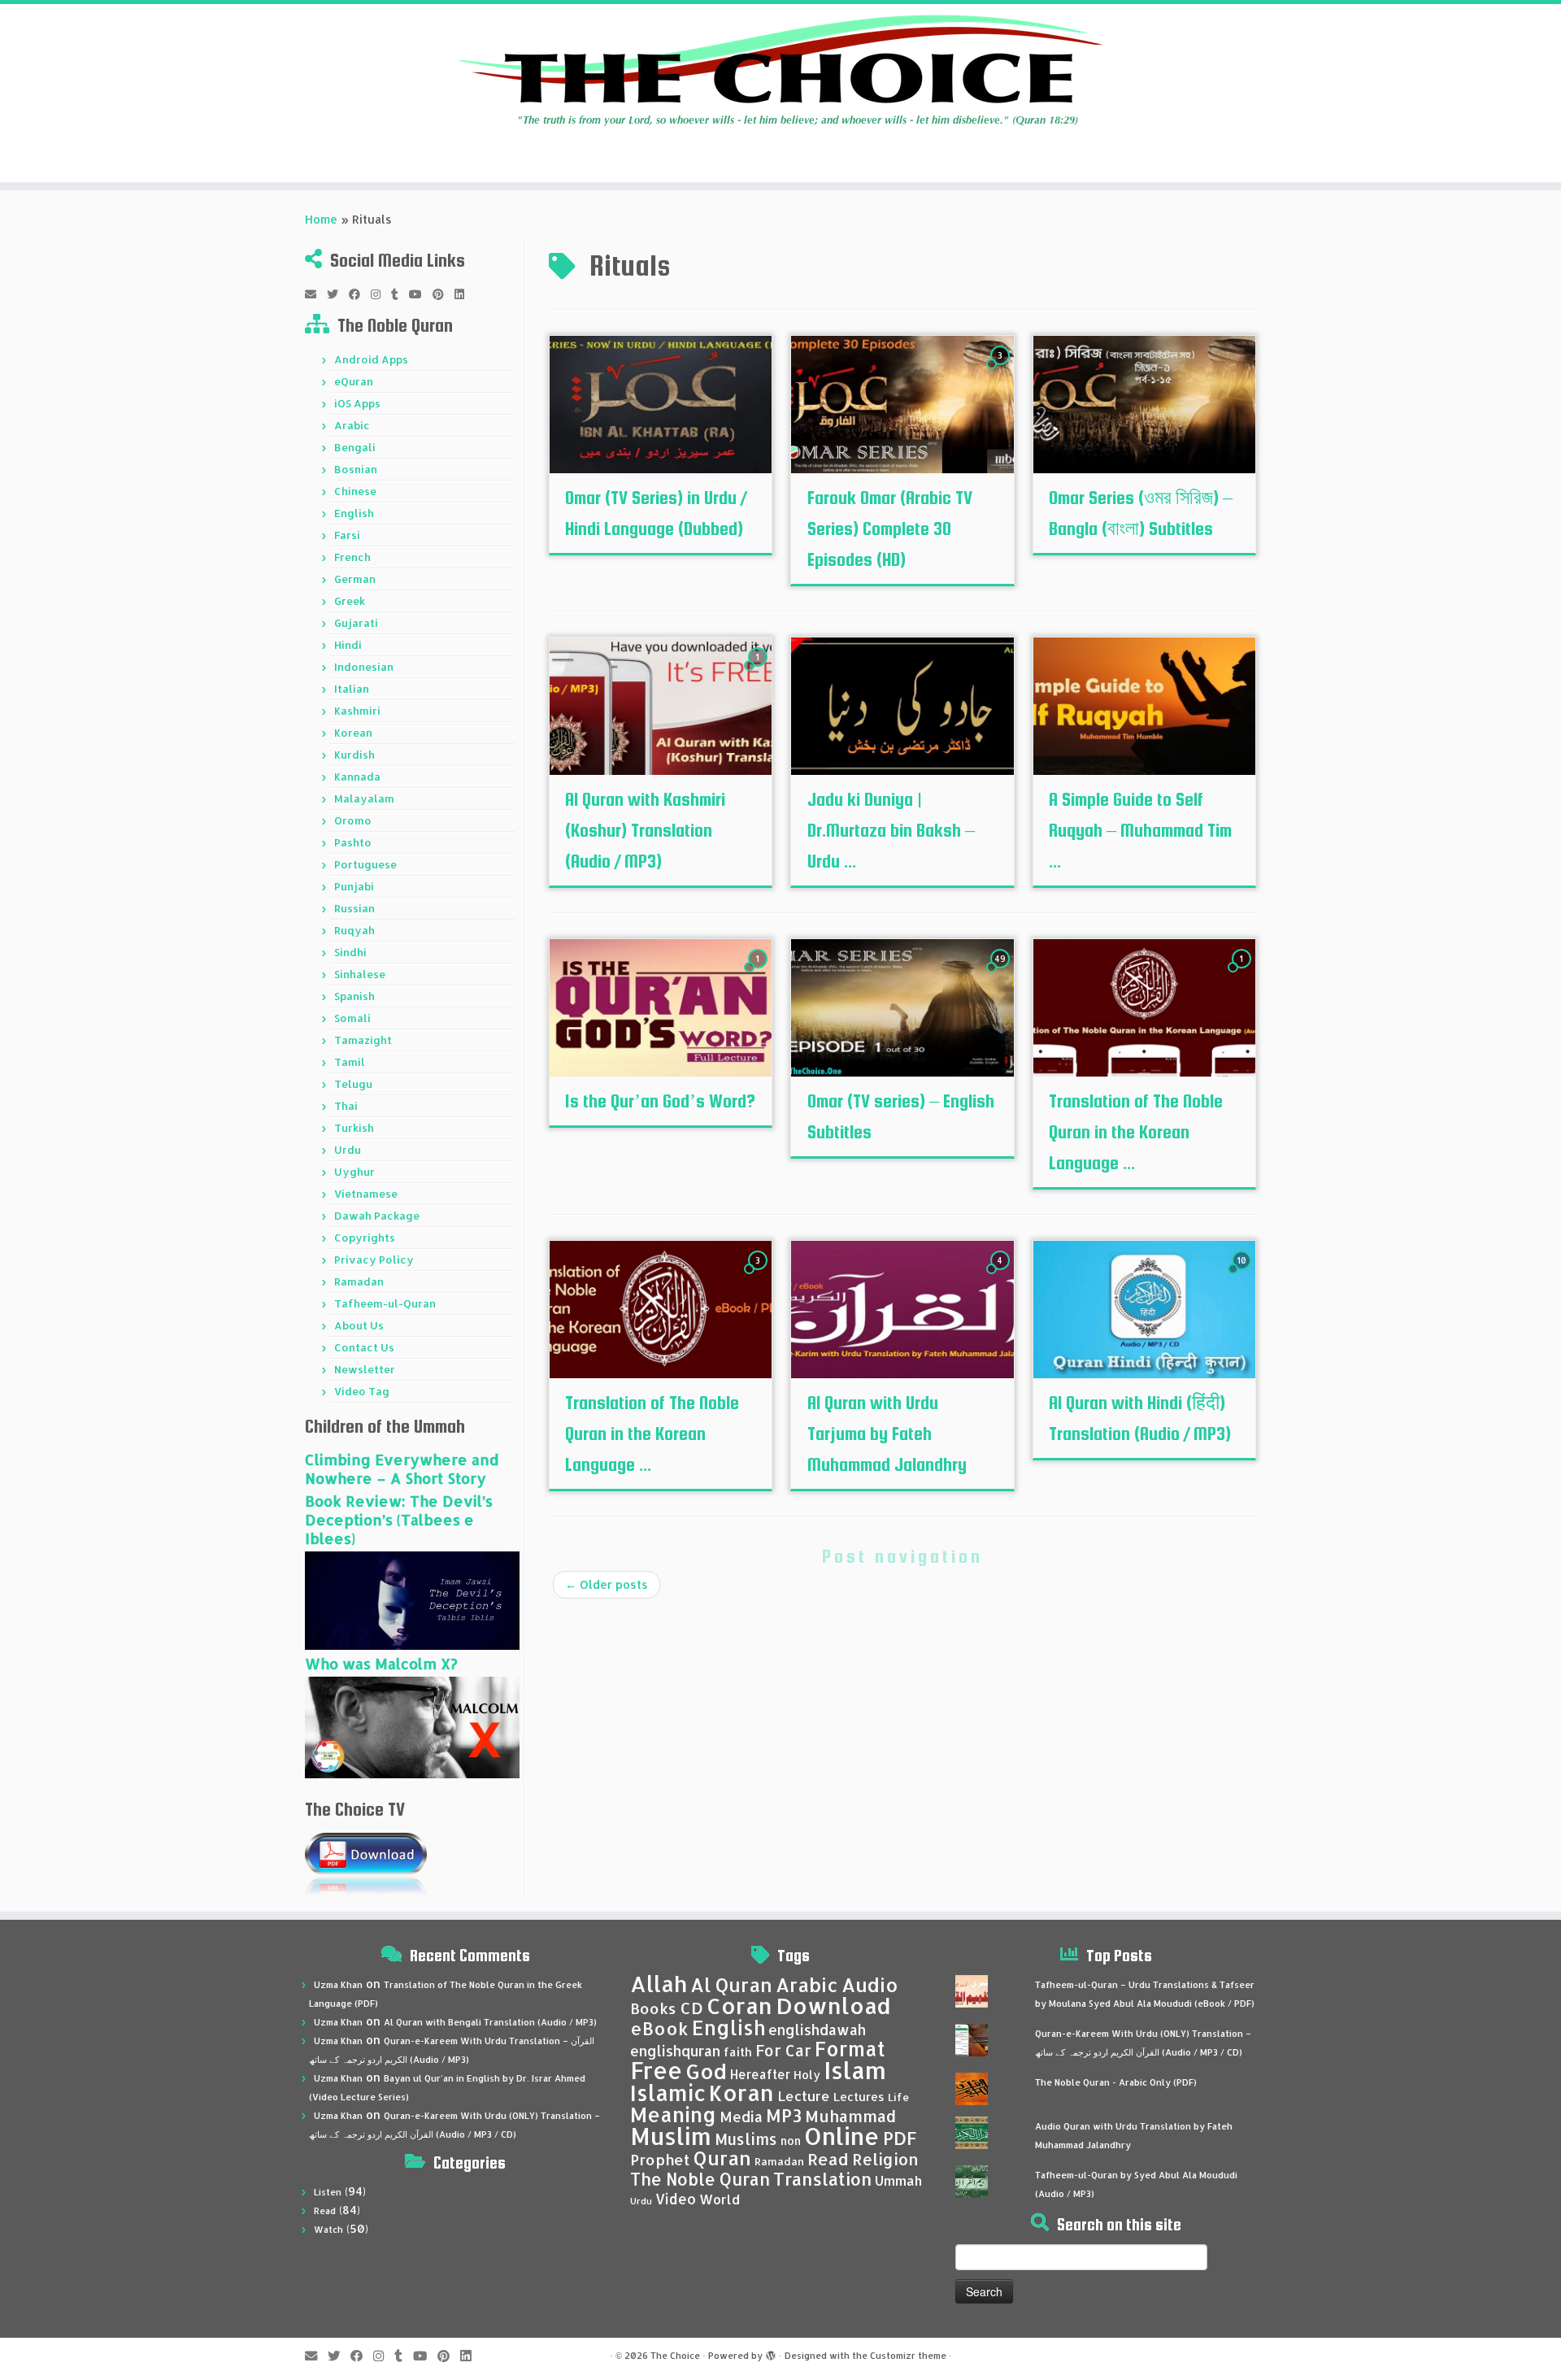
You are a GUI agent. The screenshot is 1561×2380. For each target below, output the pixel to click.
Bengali (355, 447)
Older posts (607, 1584)
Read (325, 2211)
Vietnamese (366, 1194)
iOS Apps (357, 403)
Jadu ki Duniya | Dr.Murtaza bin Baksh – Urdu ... (891, 830)
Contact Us (364, 1347)
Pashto (353, 842)
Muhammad (850, 2116)
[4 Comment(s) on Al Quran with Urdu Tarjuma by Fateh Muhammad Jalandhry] (1002, 1275)
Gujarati (356, 623)
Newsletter (365, 1369)
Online (842, 2136)
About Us (359, 1325)
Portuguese (365, 864)
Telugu (353, 1084)
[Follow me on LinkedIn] (465, 294)
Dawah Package (377, 1216)
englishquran (675, 2051)
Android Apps (371, 359)
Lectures (859, 2096)
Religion (885, 2159)
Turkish (354, 1128)
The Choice (675, 2356)
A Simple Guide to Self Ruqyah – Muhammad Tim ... (1140, 830)
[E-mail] (316, 294)
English (354, 513)
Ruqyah (354, 930)
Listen (328, 2192)
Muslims (746, 2139)
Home (321, 219)
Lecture (804, 2096)
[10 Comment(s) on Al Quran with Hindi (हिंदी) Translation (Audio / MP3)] (1243, 1275)
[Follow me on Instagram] (381, 294)
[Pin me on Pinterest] (444, 294)
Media (741, 2117)
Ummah (898, 2180)
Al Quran (731, 1985)
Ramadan (359, 1281)
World (720, 2199)
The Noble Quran (700, 2179)
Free (656, 2070)
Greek (350, 601)
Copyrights (365, 1238)
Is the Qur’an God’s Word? (660, 1101)
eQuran (354, 381)
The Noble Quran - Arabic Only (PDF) (1116, 2082)
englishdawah (817, 2030)
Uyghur (354, 1172)
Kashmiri (357, 711)
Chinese (355, 491)
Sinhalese (360, 974)
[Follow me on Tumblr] (400, 294)
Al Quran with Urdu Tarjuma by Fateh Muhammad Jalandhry (887, 1434)
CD (691, 2008)
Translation (822, 2179)
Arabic (352, 425)
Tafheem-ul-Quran (385, 1303)
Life (898, 2097)
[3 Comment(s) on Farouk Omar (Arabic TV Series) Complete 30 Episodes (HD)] (1002, 370)
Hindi (348, 645)
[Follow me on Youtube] (421, 294)
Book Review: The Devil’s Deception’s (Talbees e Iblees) (399, 1519)
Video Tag (362, 1391)
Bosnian (356, 469)
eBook (659, 2028)
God (706, 2071)
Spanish (354, 996)
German (355, 579)
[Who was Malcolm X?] (412, 1726)
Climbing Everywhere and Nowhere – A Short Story (402, 1468)
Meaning (673, 2114)
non (791, 2141)
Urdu (348, 1150)
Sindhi (350, 952)
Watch (328, 2230)
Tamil (350, 1062)
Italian (352, 689)
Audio (870, 1985)
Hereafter (760, 2074)
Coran (739, 2006)
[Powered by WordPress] (771, 2352)
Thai (346, 1106)
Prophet (660, 2160)
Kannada (357, 777)
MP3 (784, 2115)
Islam (855, 2070)
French (352, 557)
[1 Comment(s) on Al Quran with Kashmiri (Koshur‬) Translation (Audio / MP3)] (759, 672)
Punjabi (354, 886)
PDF (900, 2138)
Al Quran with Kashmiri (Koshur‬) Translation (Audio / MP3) (645, 830)
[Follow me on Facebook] (360, 294)
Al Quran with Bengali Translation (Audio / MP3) (490, 2022)
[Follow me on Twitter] (338, 294)
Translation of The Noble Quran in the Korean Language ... (1136, 1132)
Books (653, 2008)
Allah (659, 1984)
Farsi (347, 535)
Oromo (353, 820)
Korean (353, 733)
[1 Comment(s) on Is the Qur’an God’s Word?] (759, 974)
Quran (722, 2158)
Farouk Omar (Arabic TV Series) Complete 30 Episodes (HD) (890, 529)
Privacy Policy (374, 1260)
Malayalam (364, 798)
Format (850, 2049)
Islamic (668, 2093)
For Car (783, 2051)
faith (738, 2052)
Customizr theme (908, 2356)
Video (676, 2199)
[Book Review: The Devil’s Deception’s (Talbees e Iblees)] (412, 1599)
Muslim (671, 2136)
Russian (354, 908)
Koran (741, 2093)
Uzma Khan (338, 1985)
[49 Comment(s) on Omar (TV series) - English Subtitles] (1002, 974)
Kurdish (354, 755)
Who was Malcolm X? (381, 1663)
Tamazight (363, 1040)
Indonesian (364, 667)
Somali (352, 1018)
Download (833, 2006)
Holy (807, 2075)
